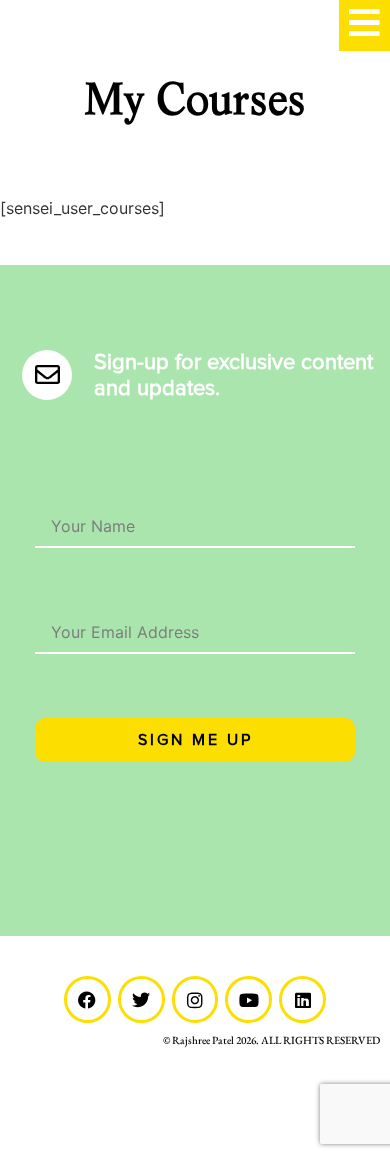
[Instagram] (195, 999)
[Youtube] (248, 999)
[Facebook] (87, 999)
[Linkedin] (302, 999)
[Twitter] (141, 999)
